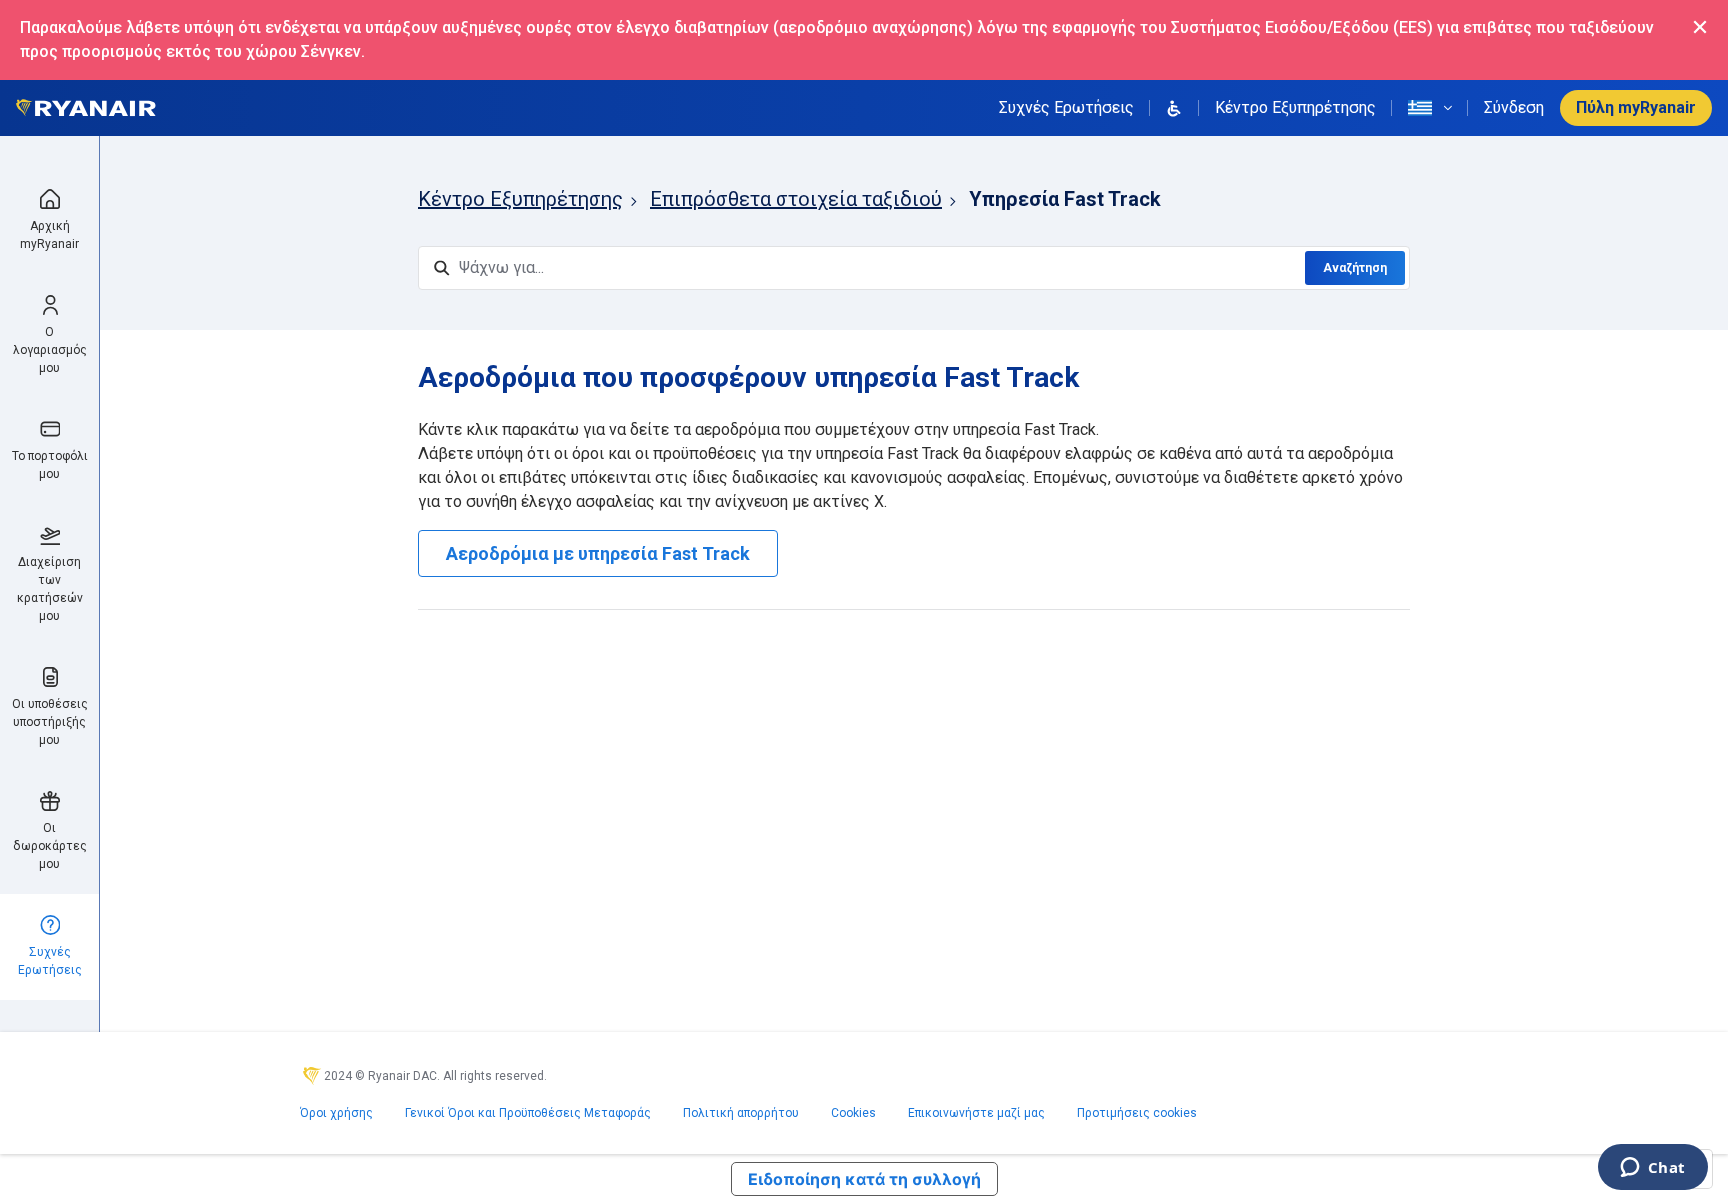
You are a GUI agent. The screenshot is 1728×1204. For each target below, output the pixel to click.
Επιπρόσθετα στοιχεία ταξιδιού (796, 199)
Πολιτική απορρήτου (741, 1113)
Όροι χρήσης (336, 1113)
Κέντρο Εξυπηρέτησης (1295, 107)
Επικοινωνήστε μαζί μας (976, 1113)
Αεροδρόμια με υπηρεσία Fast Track (598, 553)
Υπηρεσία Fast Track (1065, 199)
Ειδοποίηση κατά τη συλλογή (864, 1179)
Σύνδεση (1514, 107)
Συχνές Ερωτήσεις (1066, 107)
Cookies (853, 1113)
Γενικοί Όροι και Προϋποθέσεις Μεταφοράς (528, 1113)
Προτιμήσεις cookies (1137, 1113)
